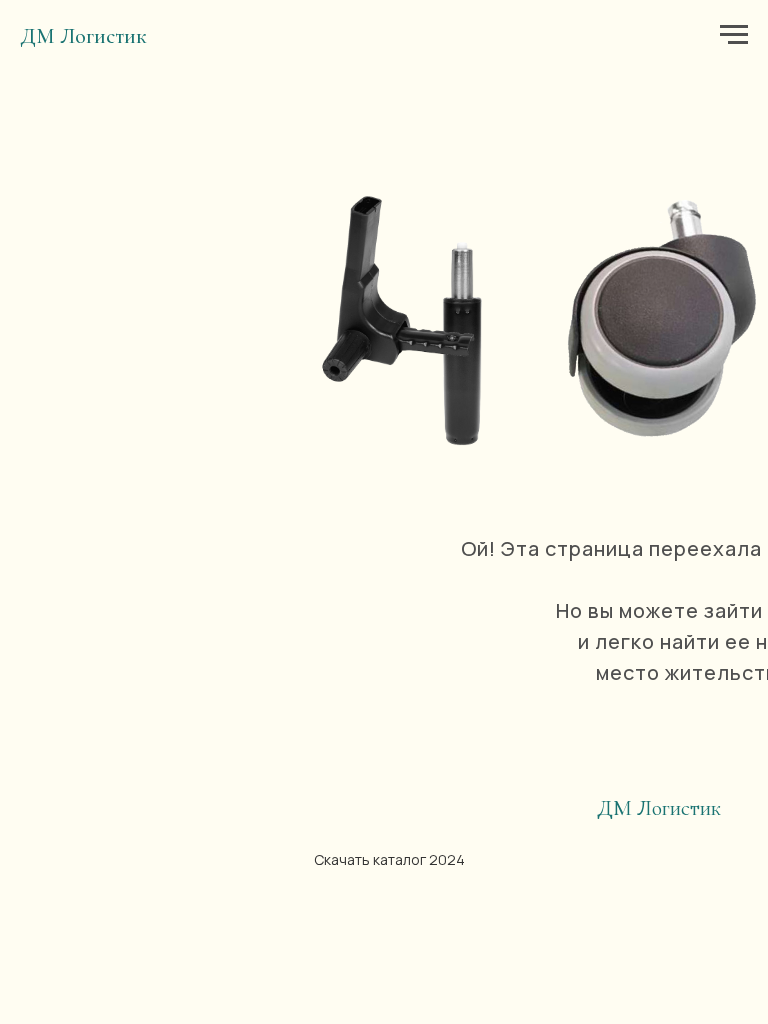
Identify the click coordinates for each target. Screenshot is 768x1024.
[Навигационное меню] (734, 35)
